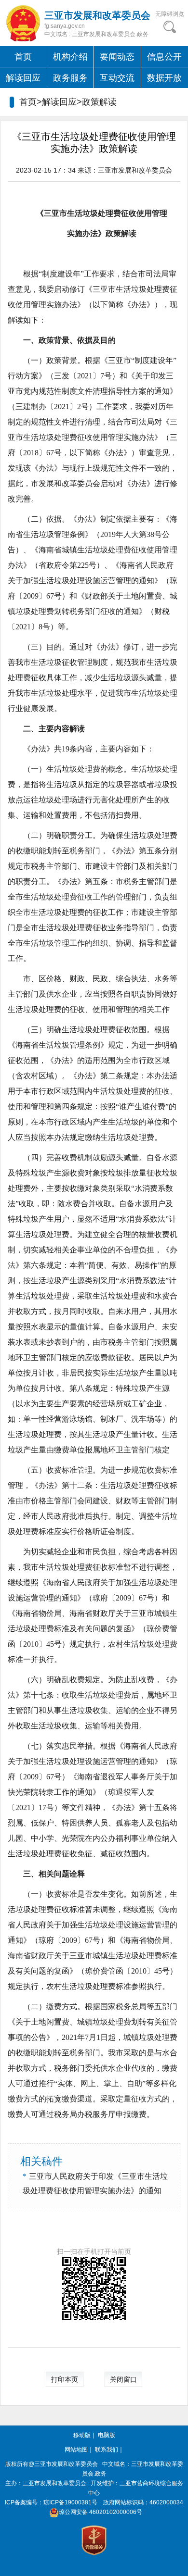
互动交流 (117, 78)
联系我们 (107, 2450)
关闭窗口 (123, 2379)
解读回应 (23, 78)
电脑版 (107, 2435)
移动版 (82, 2435)
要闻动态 (117, 57)
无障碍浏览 (170, 14)
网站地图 (76, 2450)
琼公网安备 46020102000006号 (101, 2512)
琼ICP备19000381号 (70, 2502)
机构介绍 (70, 57)
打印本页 (65, 2379)
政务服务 (70, 78)
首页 (23, 57)
